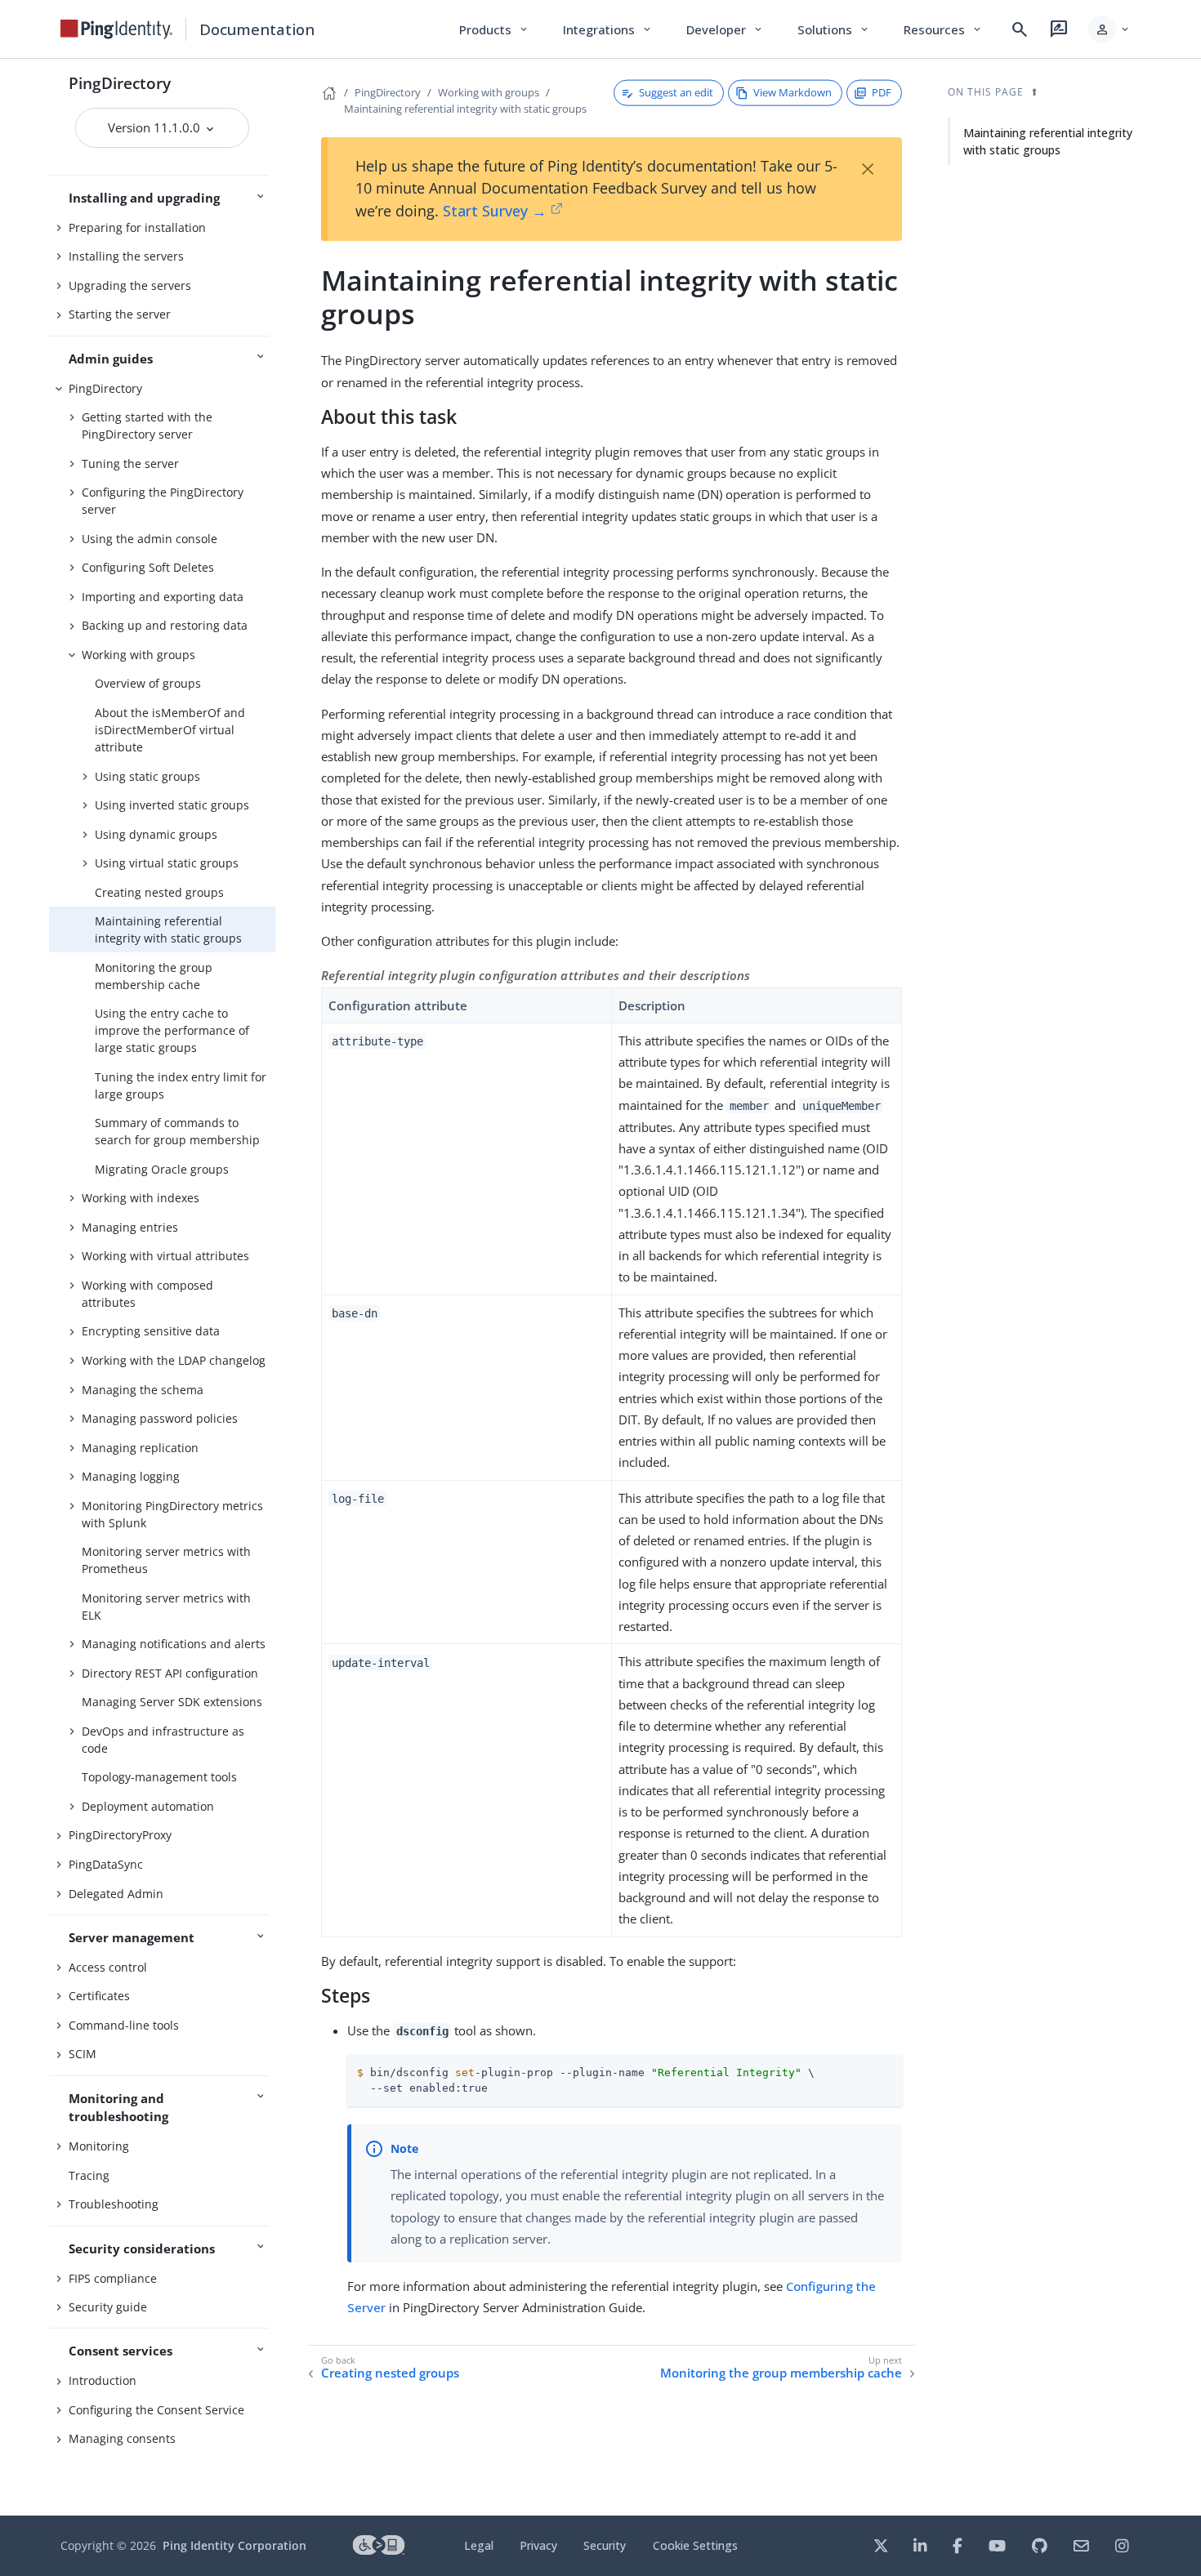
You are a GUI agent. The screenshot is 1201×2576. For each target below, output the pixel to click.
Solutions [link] (834, 29)
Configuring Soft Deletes (148, 567)
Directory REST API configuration (170, 1673)
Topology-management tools (159, 1777)
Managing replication (140, 1448)
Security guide (108, 2307)
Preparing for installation (137, 227)
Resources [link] (944, 29)
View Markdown (792, 92)
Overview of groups (148, 683)
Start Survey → (495, 211)
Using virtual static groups (167, 863)
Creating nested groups (159, 892)
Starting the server (120, 314)
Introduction (103, 2380)
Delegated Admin (116, 1894)
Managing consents (122, 2438)
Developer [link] (726, 29)
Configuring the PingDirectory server (163, 501)
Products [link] (495, 29)
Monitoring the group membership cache (154, 976)
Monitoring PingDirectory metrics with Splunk (172, 1514)
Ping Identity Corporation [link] (234, 2545)
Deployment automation (148, 1806)
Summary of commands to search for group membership (177, 1131)
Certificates (99, 1996)
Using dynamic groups (156, 834)
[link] (117, 29)
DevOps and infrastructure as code (163, 1740)
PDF (882, 92)
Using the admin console (150, 539)
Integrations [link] (608, 29)
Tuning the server (130, 464)
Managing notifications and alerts (174, 1644)
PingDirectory (120, 83)
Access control (108, 1967)
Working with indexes (141, 1198)
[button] (1110, 29)
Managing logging (131, 1476)
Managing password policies (160, 1418)
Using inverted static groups (172, 805)
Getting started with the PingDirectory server (147, 426)
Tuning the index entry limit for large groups (181, 1085)
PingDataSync (106, 1864)
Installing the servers (126, 256)
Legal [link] (479, 2545)
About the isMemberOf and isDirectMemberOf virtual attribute (170, 730)
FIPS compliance (113, 2278)
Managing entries (130, 1227)
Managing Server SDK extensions (172, 1702)
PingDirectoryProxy (120, 1835)
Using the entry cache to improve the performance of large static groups (172, 1030)
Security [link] (605, 2545)
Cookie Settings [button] (695, 2545)
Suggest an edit (676, 92)
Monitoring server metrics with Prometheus (166, 1560)
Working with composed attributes (147, 1294)
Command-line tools (124, 2025)
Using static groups (147, 776)
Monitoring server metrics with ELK (166, 1607)
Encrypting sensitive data (151, 1331)
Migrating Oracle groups (162, 1169)
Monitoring (99, 2146)
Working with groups (138, 655)
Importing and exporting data (163, 597)
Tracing (89, 2175)
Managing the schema (143, 1390)
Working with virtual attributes (165, 1256)
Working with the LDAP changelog (174, 1360)
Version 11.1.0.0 (156, 127)
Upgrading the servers (130, 285)
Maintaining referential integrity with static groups (168, 929)
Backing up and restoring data (165, 625)
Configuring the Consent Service (156, 2410)
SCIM (83, 2054)
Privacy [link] (538, 2545)
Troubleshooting (114, 2204)
